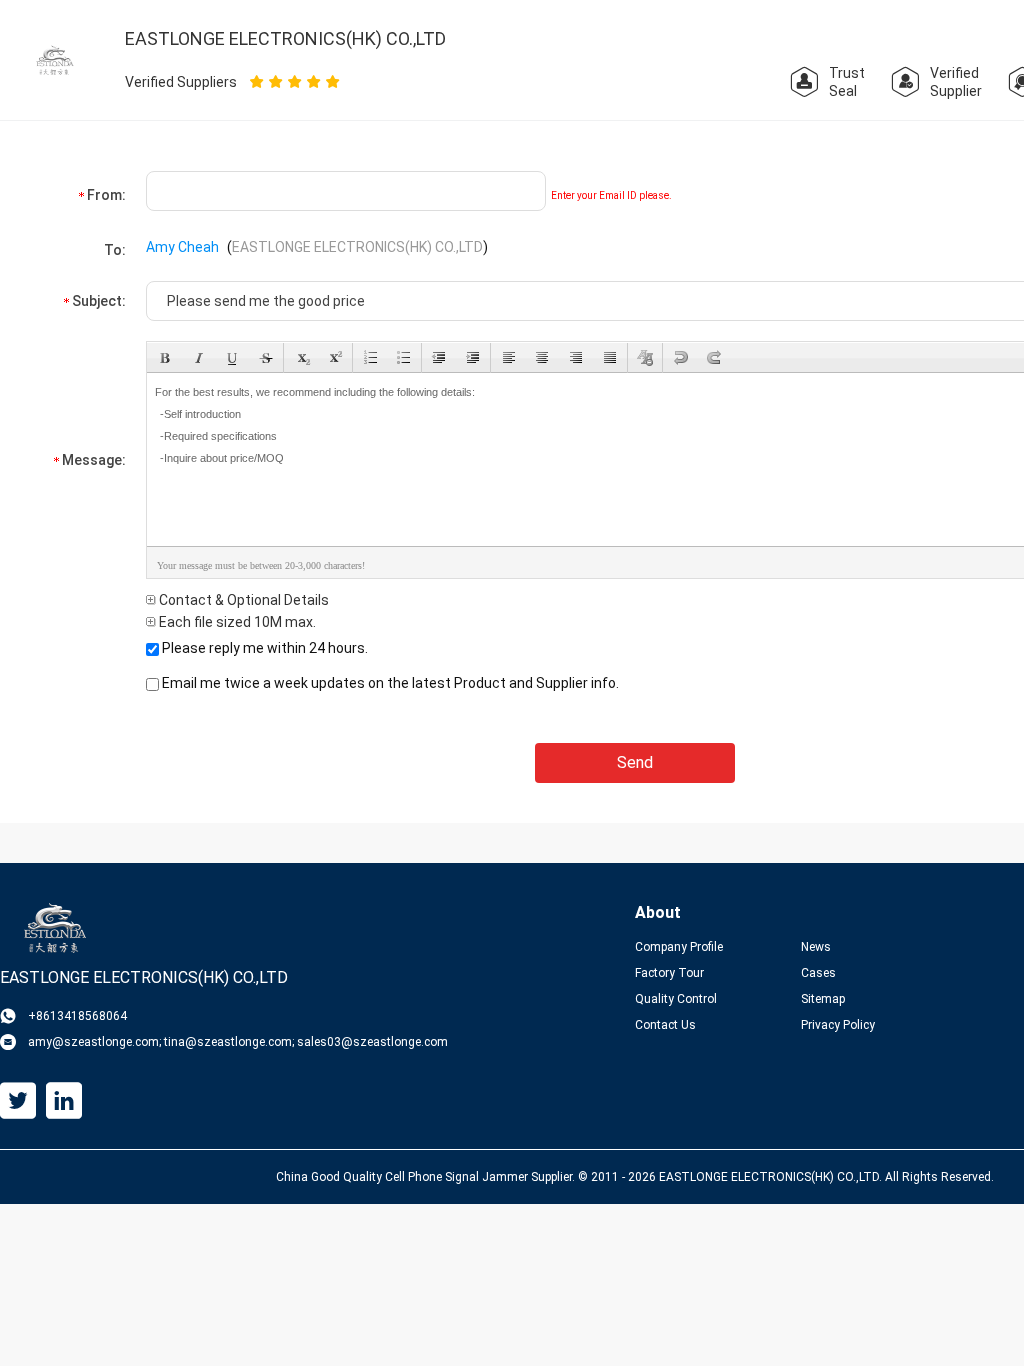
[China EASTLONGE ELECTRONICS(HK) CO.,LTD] (55, 59)
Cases (818, 973)
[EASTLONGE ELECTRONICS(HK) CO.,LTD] (65, 928)
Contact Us (665, 1025)
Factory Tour (669, 973)
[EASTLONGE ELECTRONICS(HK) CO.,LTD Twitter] (18, 1101)
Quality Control (676, 999)
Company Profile (679, 947)
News (816, 947)
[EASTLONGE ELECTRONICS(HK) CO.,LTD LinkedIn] (64, 1101)
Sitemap (823, 999)
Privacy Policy (838, 1025)
